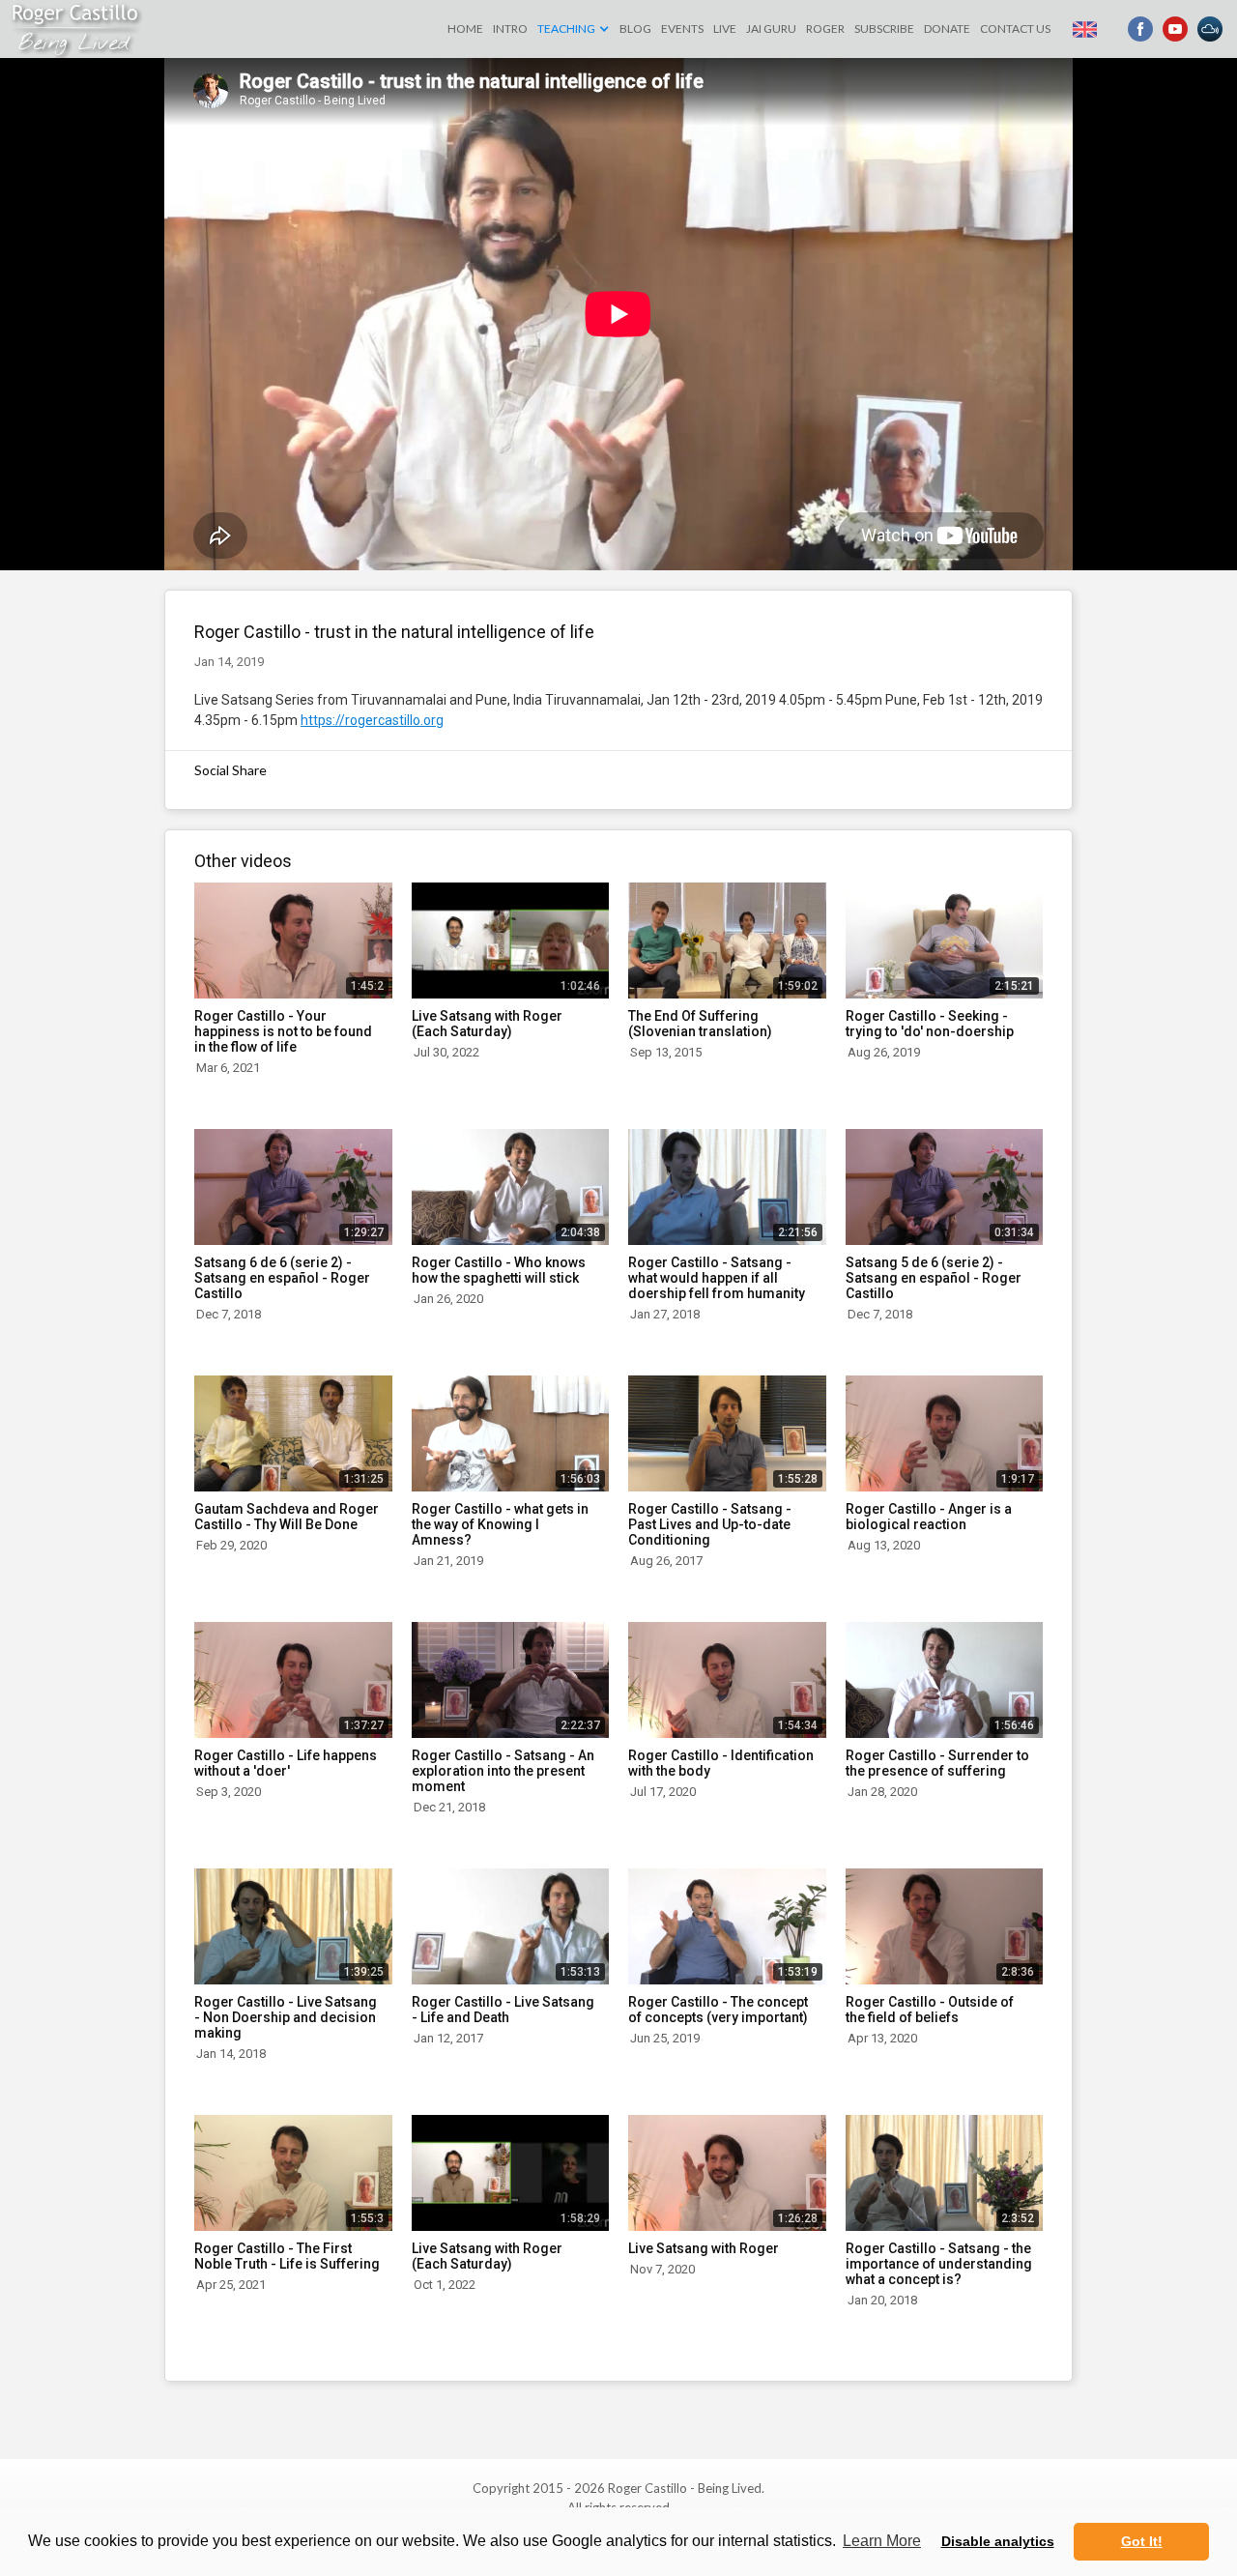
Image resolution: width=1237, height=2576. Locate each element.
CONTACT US (1015, 29)
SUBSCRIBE (884, 29)
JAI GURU (771, 29)
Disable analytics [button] (998, 2541)
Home (465, 29)
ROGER (825, 29)
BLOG (635, 29)
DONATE (947, 29)
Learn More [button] (882, 2541)
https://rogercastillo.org (372, 720)
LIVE (725, 29)
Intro (510, 29)
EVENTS (682, 29)
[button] (574, 29)
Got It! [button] (1142, 2541)
